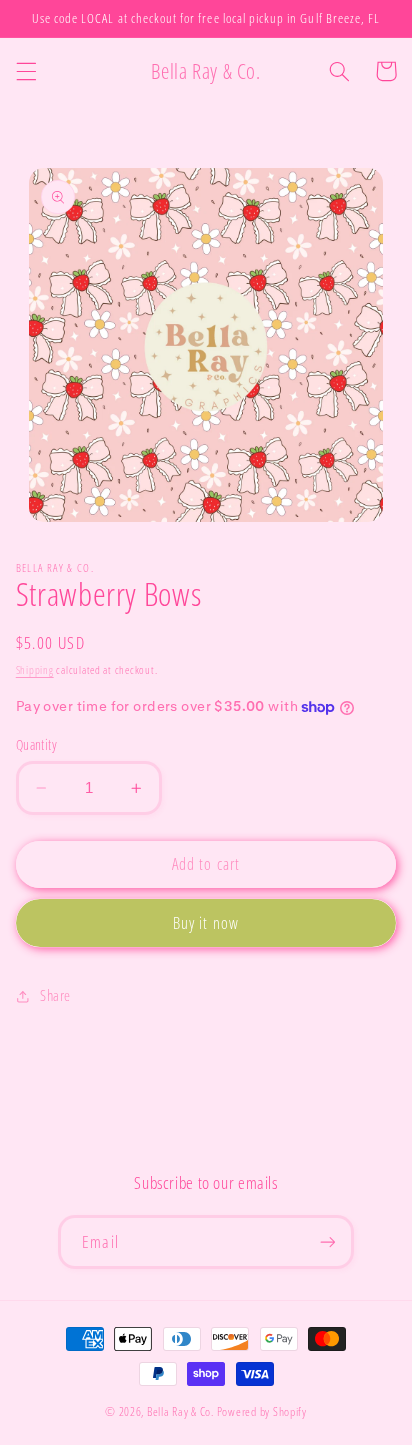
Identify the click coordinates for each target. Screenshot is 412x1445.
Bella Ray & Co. (182, 1411)
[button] (26, 71)
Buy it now (206, 923)
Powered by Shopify (262, 1411)
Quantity (36, 744)
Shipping (35, 670)
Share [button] (55, 995)
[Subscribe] (327, 1241)
